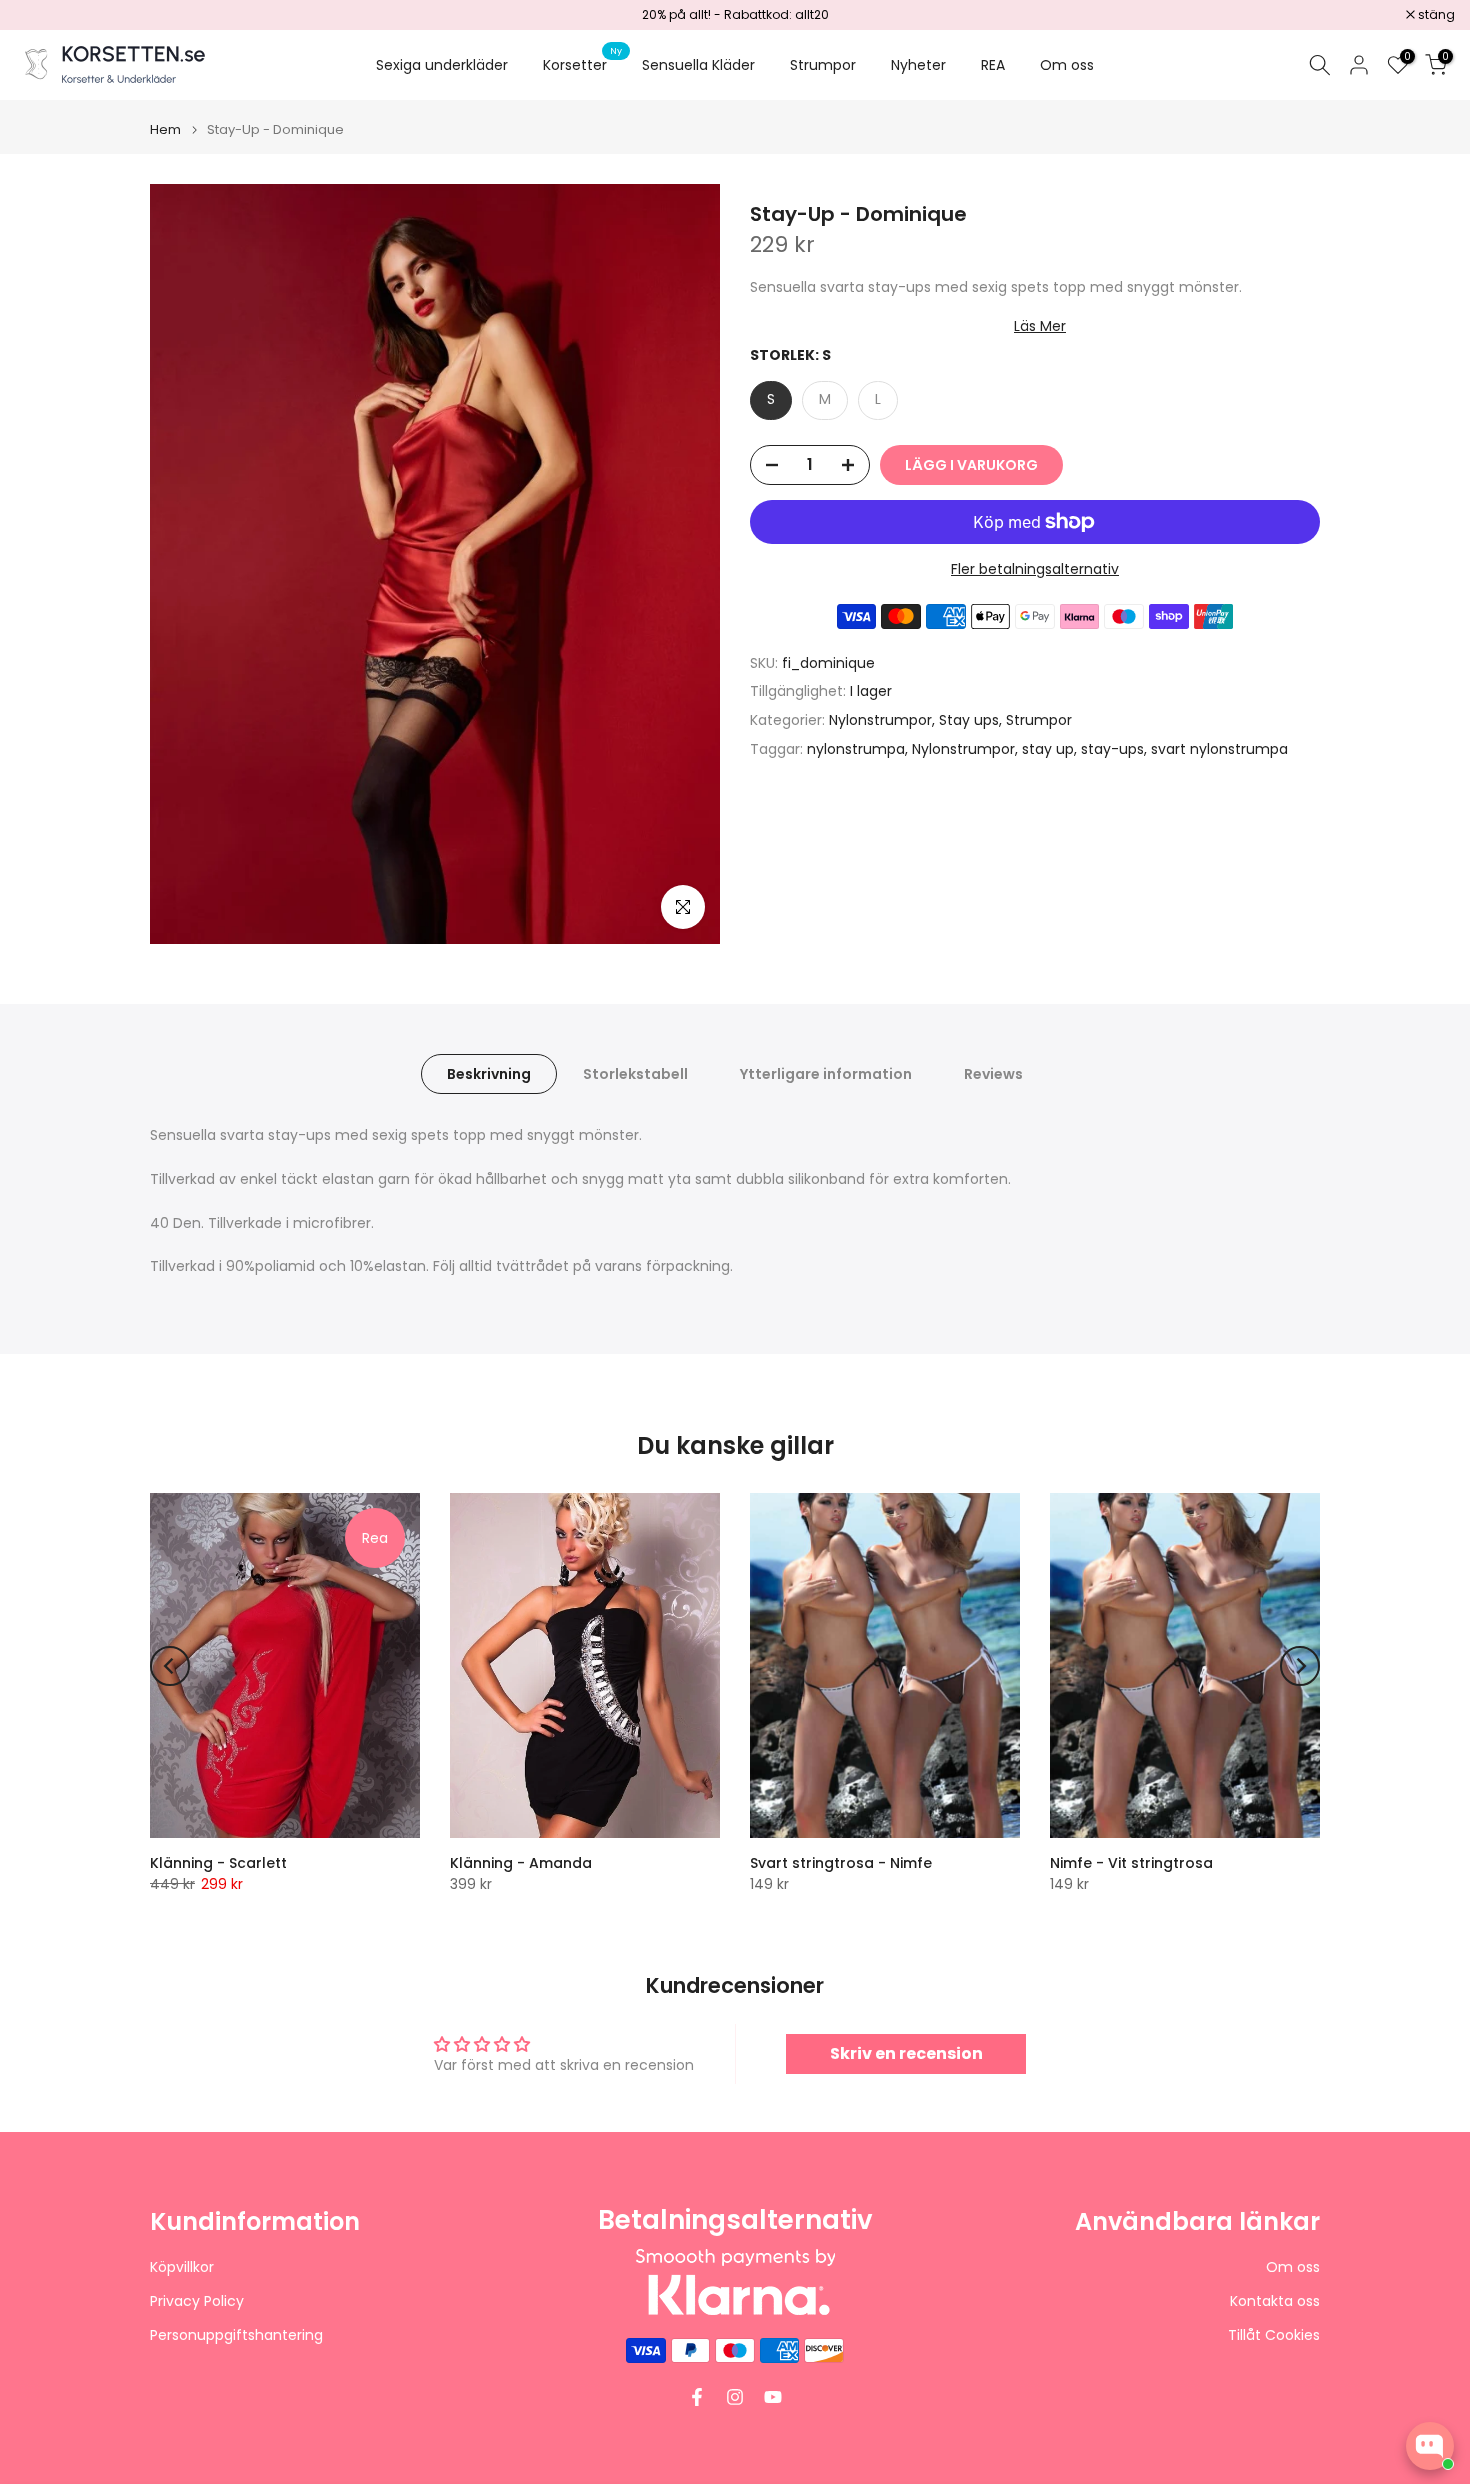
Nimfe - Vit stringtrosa (1131, 1863)
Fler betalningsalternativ (1035, 569)
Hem (165, 129)
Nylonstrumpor (880, 720)
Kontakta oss (1275, 2301)
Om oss (1067, 65)
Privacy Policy (197, 2301)
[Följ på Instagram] (735, 2397)
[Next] (1300, 1666)
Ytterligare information (826, 1074)
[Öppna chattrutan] (1430, 2446)
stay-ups (1112, 749)
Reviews (993, 1074)
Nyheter (918, 65)
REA (993, 65)
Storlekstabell (635, 1074)
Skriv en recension (906, 2053)
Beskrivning (489, 1074)
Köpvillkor (182, 2267)
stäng (44, 15)
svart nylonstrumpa (1219, 749)
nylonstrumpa (856, 749)
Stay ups (969, 720)
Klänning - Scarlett (218, 1863)
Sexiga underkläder (442, 65)
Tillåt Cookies (1274, 2335)
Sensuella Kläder (698, 65)
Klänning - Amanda (521, 1863)
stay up (1048, 749)
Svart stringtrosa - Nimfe (841, 1863)
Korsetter (582, 64)
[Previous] (170, 1666)
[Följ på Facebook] (697, 2397)
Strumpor (823, 65)
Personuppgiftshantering (236, 2335)
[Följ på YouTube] (773, 2397)
